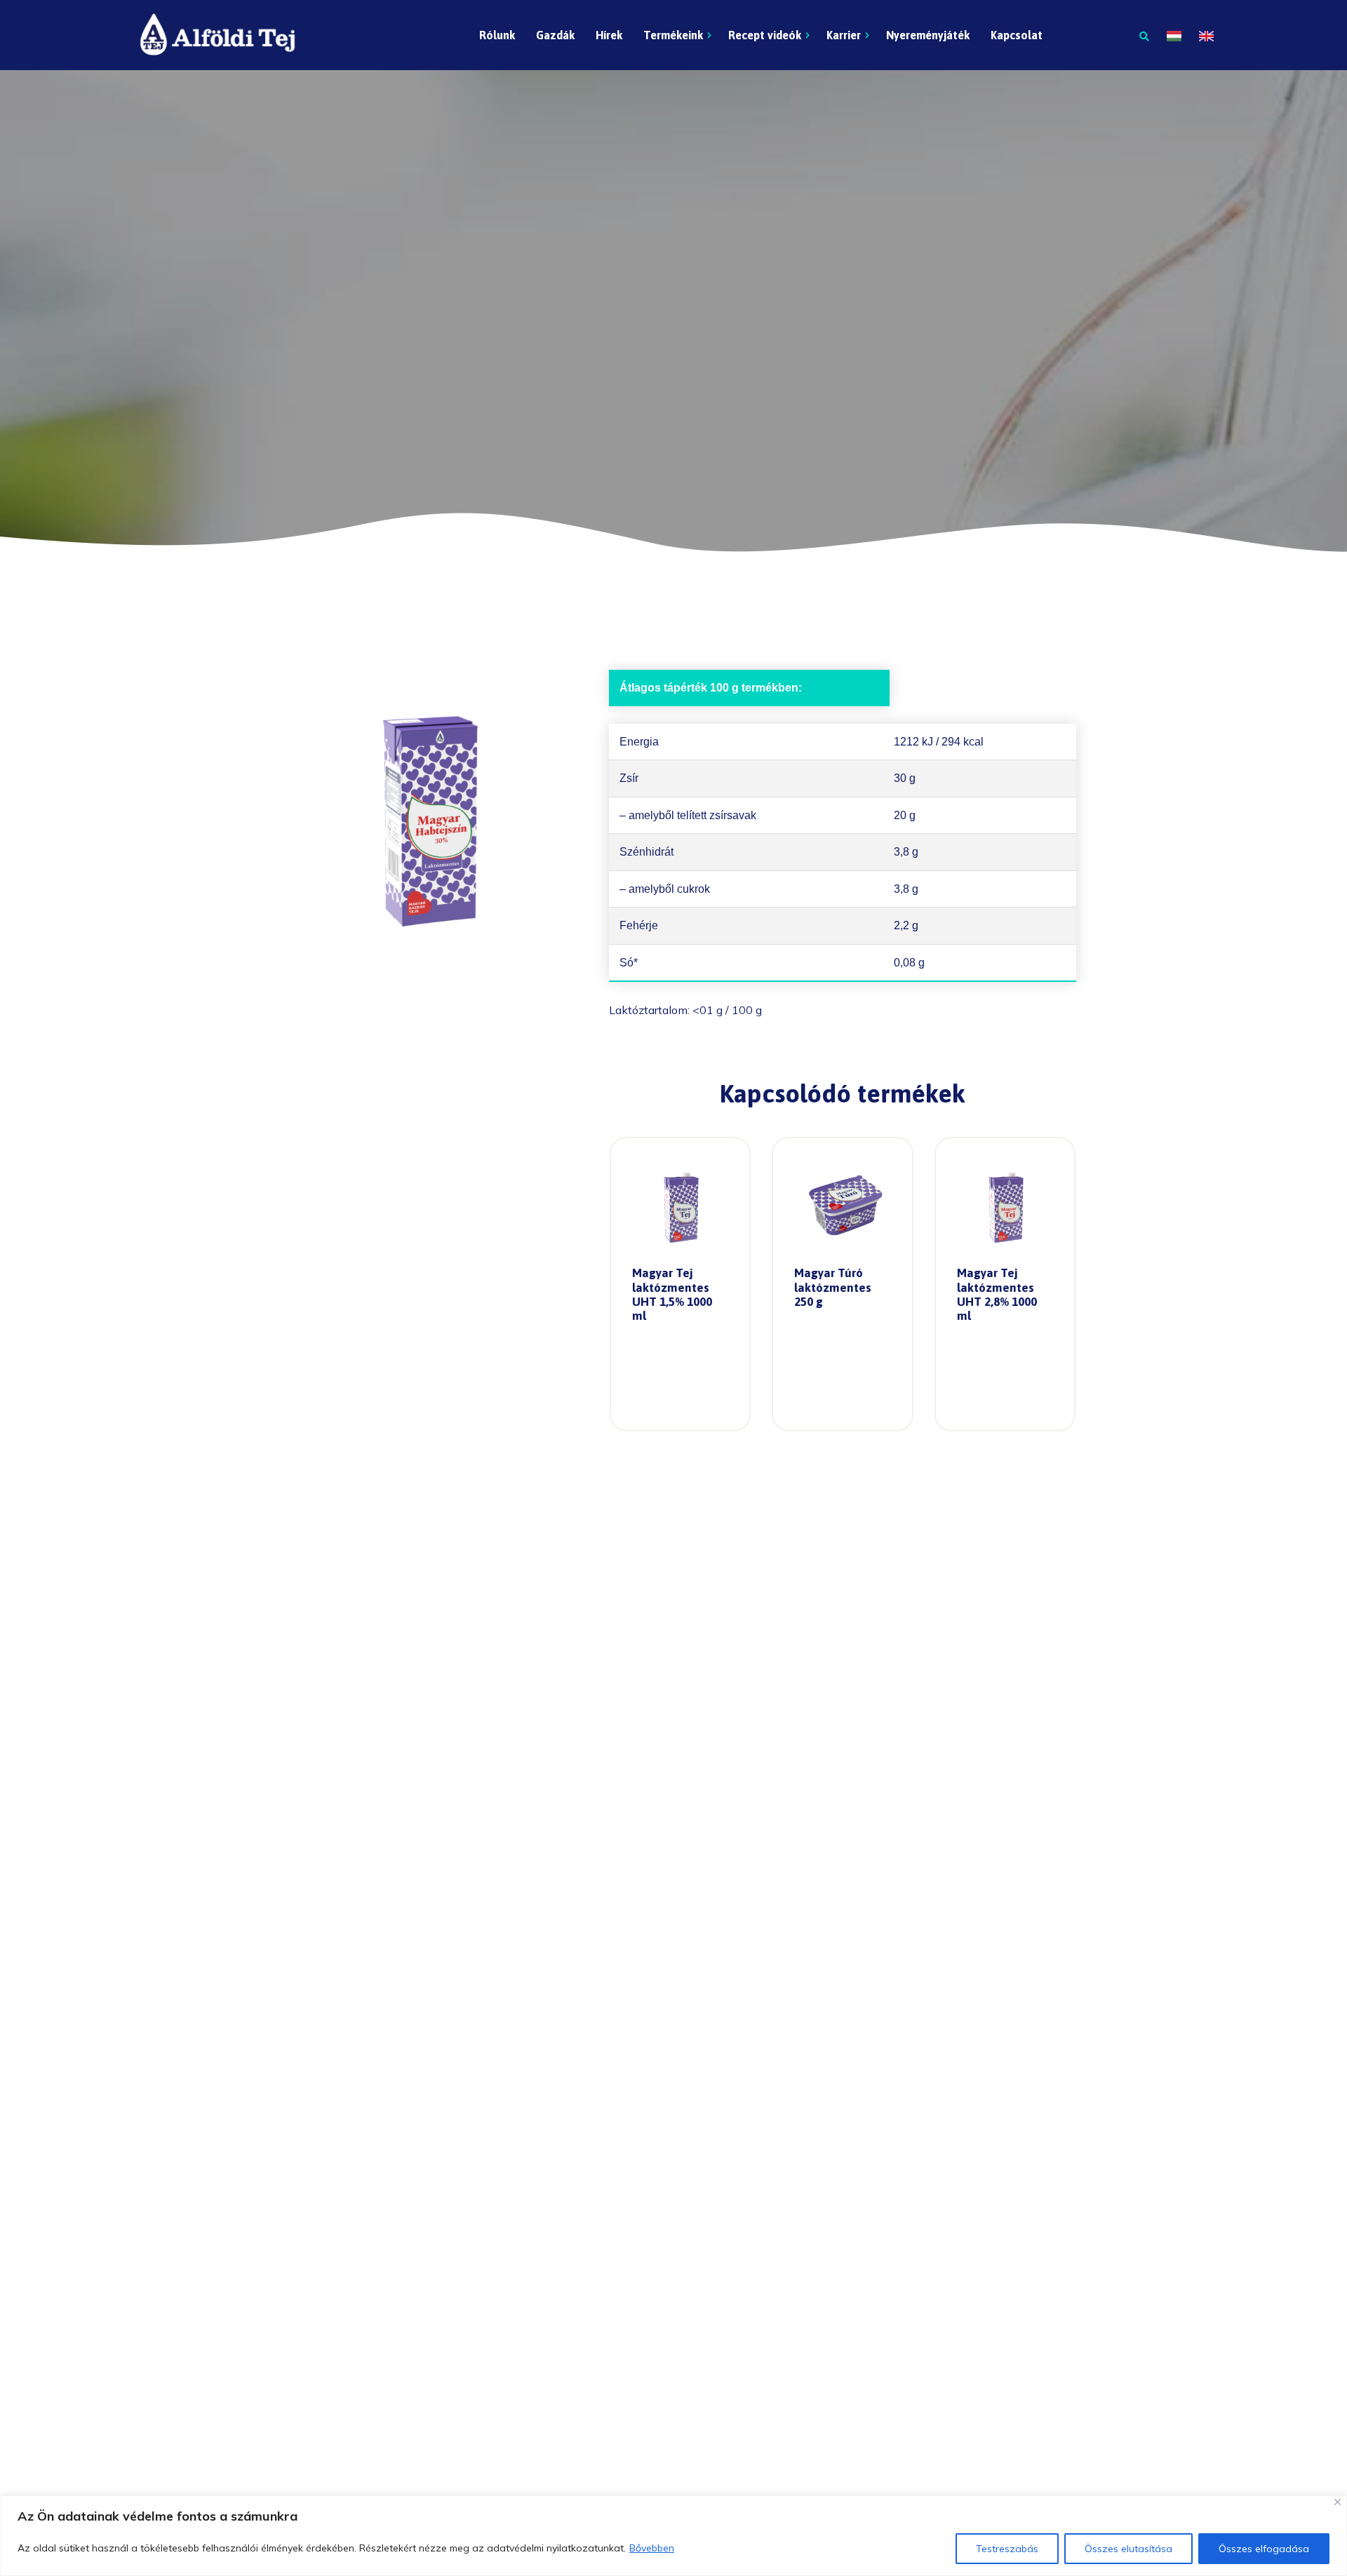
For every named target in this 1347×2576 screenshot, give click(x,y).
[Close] (1338, 2502)
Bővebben (652, 2548)
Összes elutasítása (1128, 2549)
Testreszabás (1007, 2549)
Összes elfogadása (1264, 2549)
